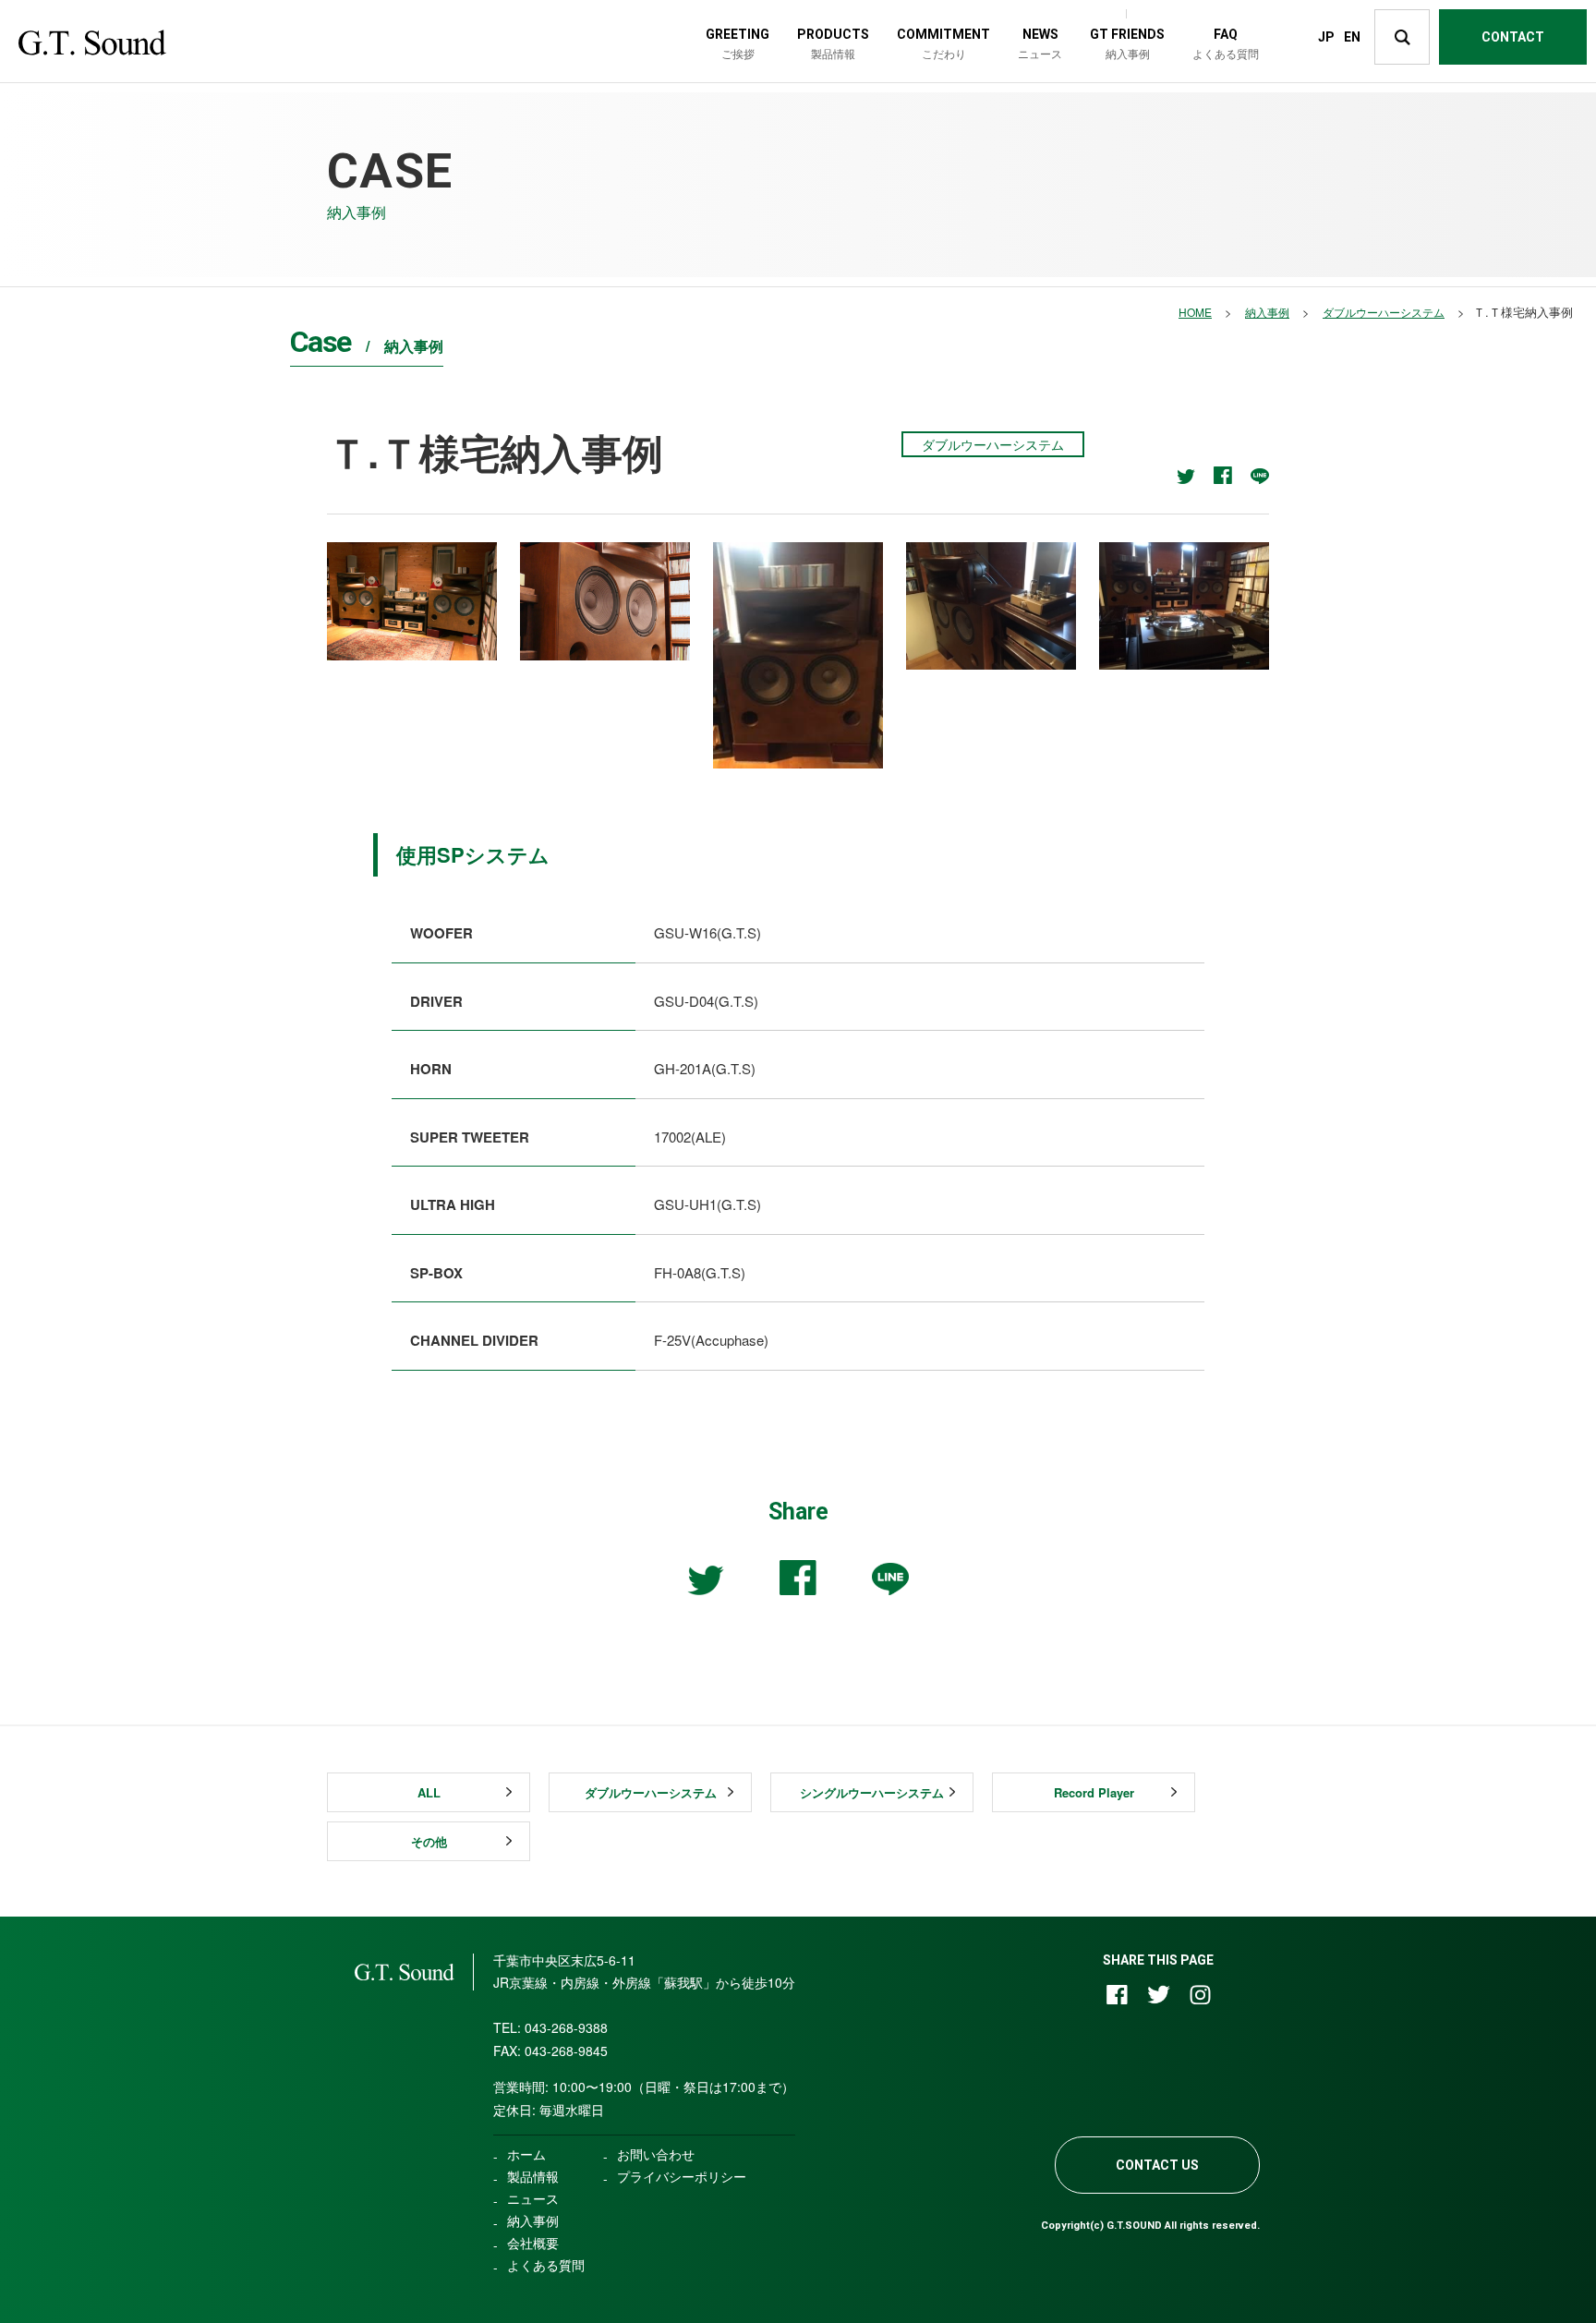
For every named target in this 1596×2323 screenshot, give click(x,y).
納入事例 (533, 2220)
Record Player (1094, 1792)
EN (1352, 37)
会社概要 (533, 2243)
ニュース (533, 2198)
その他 (429, 1841)
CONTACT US (1157, 2165)
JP (1326, 37)
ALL (429, 1792)
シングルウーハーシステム (872, 1792)
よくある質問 (546, 2265)
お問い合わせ (656, 2154)
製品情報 (533, 2176)
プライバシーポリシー (682, 2176)
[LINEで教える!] (1260, 476)
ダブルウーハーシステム (651, 1792)
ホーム (526, 2154)
